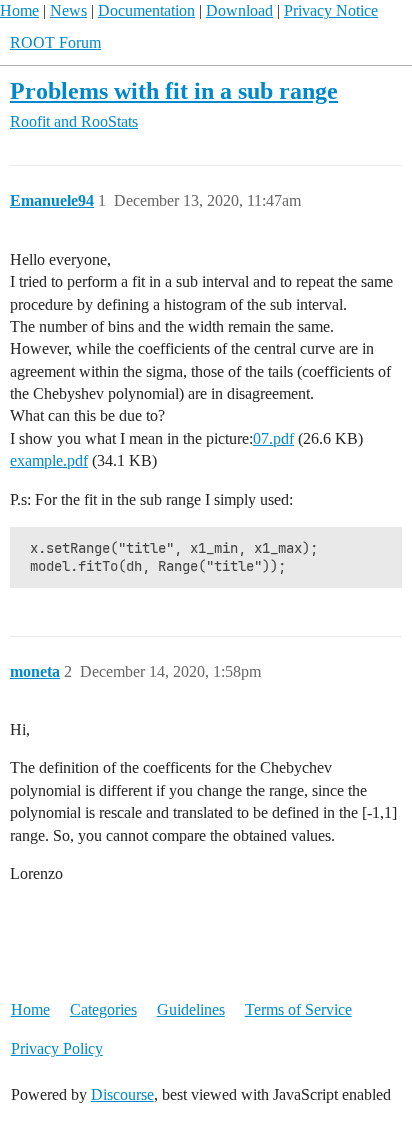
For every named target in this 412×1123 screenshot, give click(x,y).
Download (239, 10)
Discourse (122, 1094)
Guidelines (191, 1009)
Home (19, 10)
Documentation (146, 10)
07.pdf (273, 438)
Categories (103, 1009)
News (68, 10)
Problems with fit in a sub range (174, 90)
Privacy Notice (331, 10)
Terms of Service (298, 1009)
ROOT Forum (55, 42)
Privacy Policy (57, 1048)
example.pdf (49, 460)
